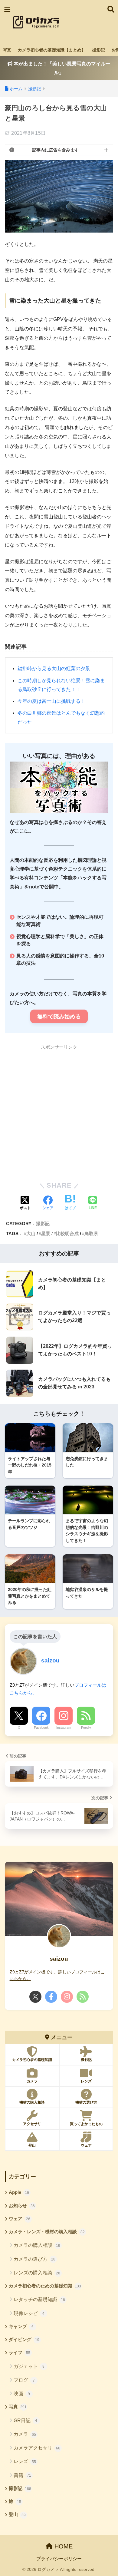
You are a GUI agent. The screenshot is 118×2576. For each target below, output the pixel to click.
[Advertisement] (83, 22)
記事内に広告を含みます (55, 150)
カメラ (25, 2434)
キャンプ (21, 2326)
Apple (19, 2192)
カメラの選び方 (34, 2259)
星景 (46, 1233)
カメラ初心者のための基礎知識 (45, 2286)
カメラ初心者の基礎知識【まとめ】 (52, 50)
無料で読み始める (59, 1017)
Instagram (64, 1728)
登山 (17, 2515)
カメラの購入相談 (37, 2245)
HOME (63, 2546)
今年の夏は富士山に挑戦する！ (51, 701)
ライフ (20, 2353)
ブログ (24, 2380)
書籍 (22, 2475)
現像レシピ (29, 2313)
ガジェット (29, 2366)
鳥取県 (91, 1233)
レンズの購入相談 (37, 2273)
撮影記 (99, 50)
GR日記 (26, 2421)
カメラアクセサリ (37, 2448)
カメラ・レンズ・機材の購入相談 (47, 2232)
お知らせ (22, 2206)
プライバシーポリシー (59, 2559)
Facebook (41, 1728)
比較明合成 (67, 1233)
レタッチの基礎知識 (39, 2299)
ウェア (20, 2219)
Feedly (86, 1728)
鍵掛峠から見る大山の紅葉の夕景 (54, 668)
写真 (7, 50)
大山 (31, 1233)
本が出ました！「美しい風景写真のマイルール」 (61, 68)
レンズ (25, 2461)
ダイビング (24, 2340)
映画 (22, 2394)
